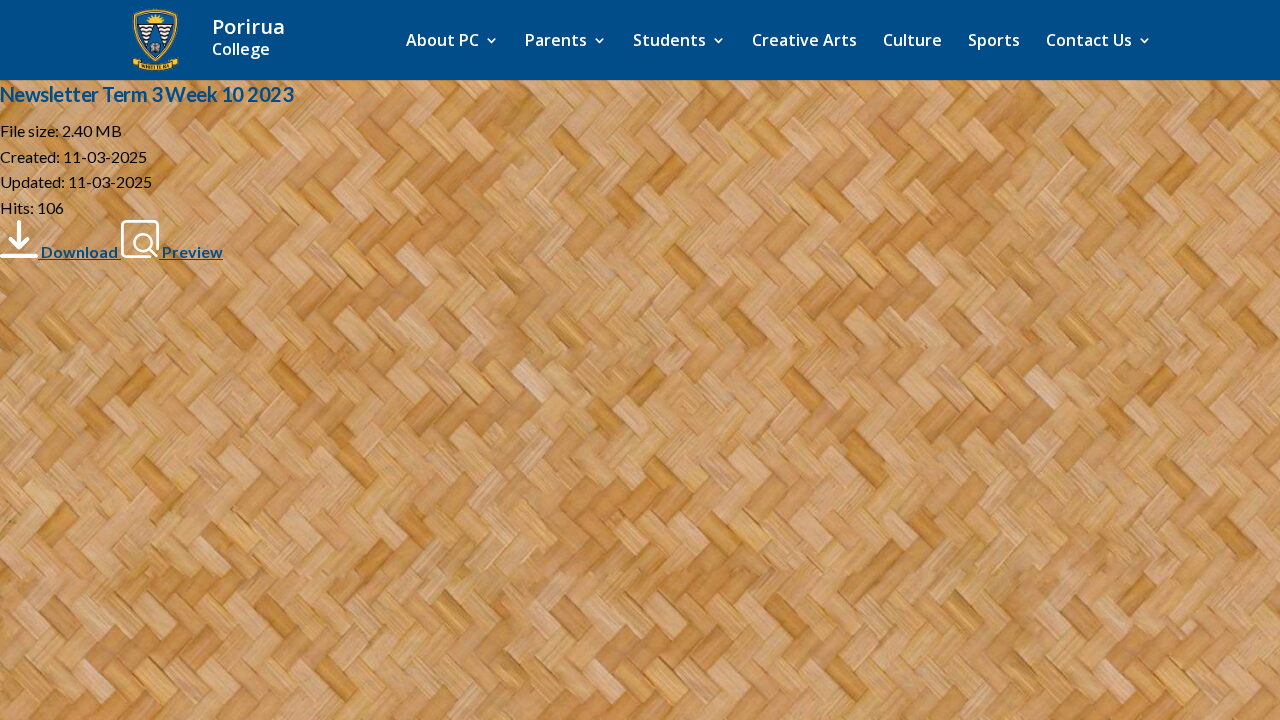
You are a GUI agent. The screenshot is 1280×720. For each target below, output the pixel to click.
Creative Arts (804, 42)
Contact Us (1089, 42)
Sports (994, 42)
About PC (442, 42)
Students (669, 42)
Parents (556, 42)
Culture (912, 42)
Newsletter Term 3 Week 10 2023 (146, 94)
